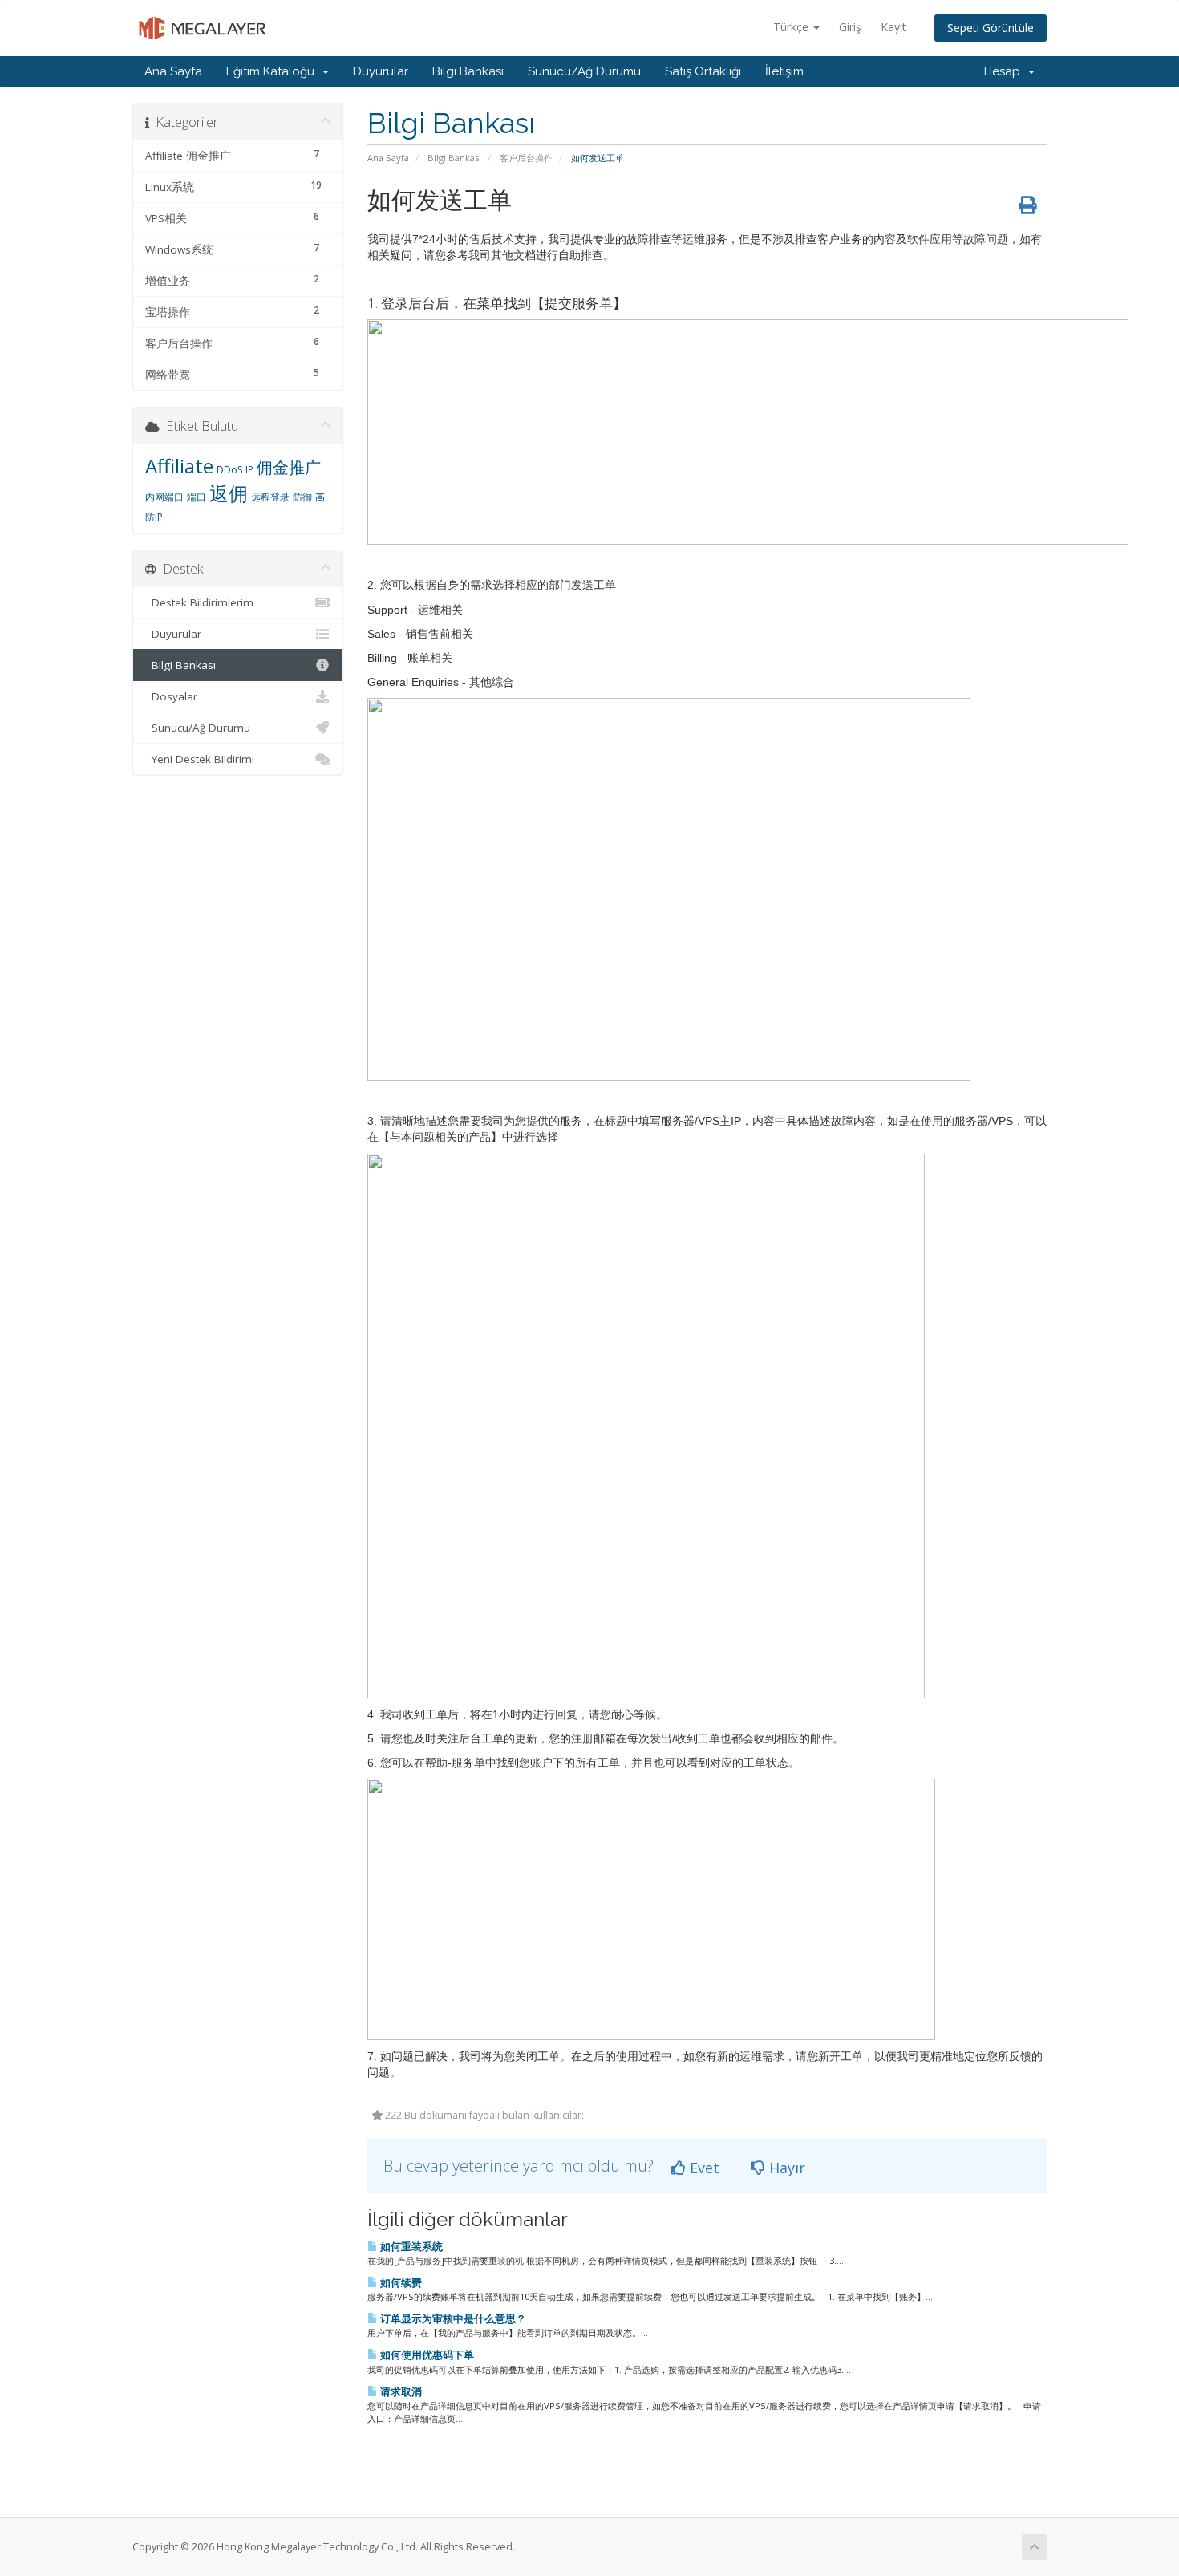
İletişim (784, 71)
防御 (302, 497)
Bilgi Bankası (468, 71)
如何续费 (400, 2282)
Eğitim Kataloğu (273, 71)
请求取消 (400, 2391)
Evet (703, 2168)
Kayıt (893, 27)
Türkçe (792, 27)
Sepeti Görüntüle (991, 28)
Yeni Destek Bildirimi (200, 759)
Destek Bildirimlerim (199, 602)
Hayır (785, 2168)
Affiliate (179, 466)
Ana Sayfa (173, 71)
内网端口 (164, 497)
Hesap (1005, 71)
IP (249, 470)
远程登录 (270, 497)
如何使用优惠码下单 (426, 2355)
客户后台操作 (526, 158)
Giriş (850, 27)
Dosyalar (171, 696)
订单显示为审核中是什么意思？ (452, 2318)
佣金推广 (289, 467)
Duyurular (381, 71)
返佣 (229, 493)
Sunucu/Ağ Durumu (584, 71)
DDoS (229, 470)
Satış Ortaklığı (703, 71)
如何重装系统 (410, 2246)
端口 (196, 497)
